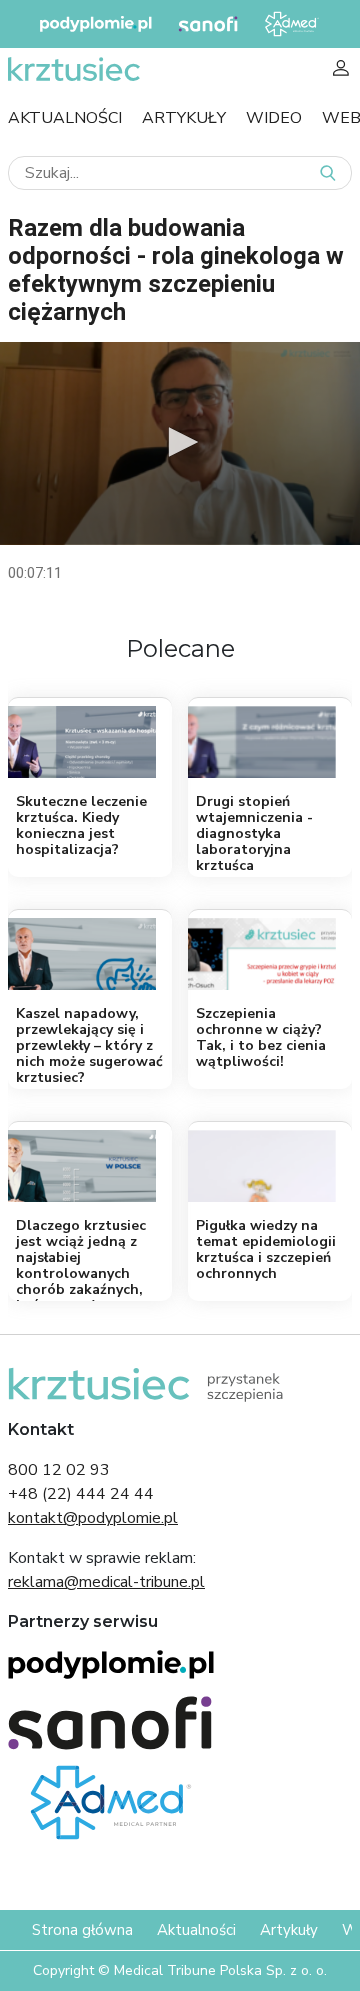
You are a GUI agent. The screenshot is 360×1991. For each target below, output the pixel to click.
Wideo (274, 118)
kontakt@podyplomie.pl (93, 1518)
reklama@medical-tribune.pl (106, 1582)
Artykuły (184, 118)
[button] (180, 442)
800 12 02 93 (59, 1470)
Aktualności (65, 118)
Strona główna (82, 1930)
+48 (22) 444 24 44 (81, 1494)
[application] (180, 443)
